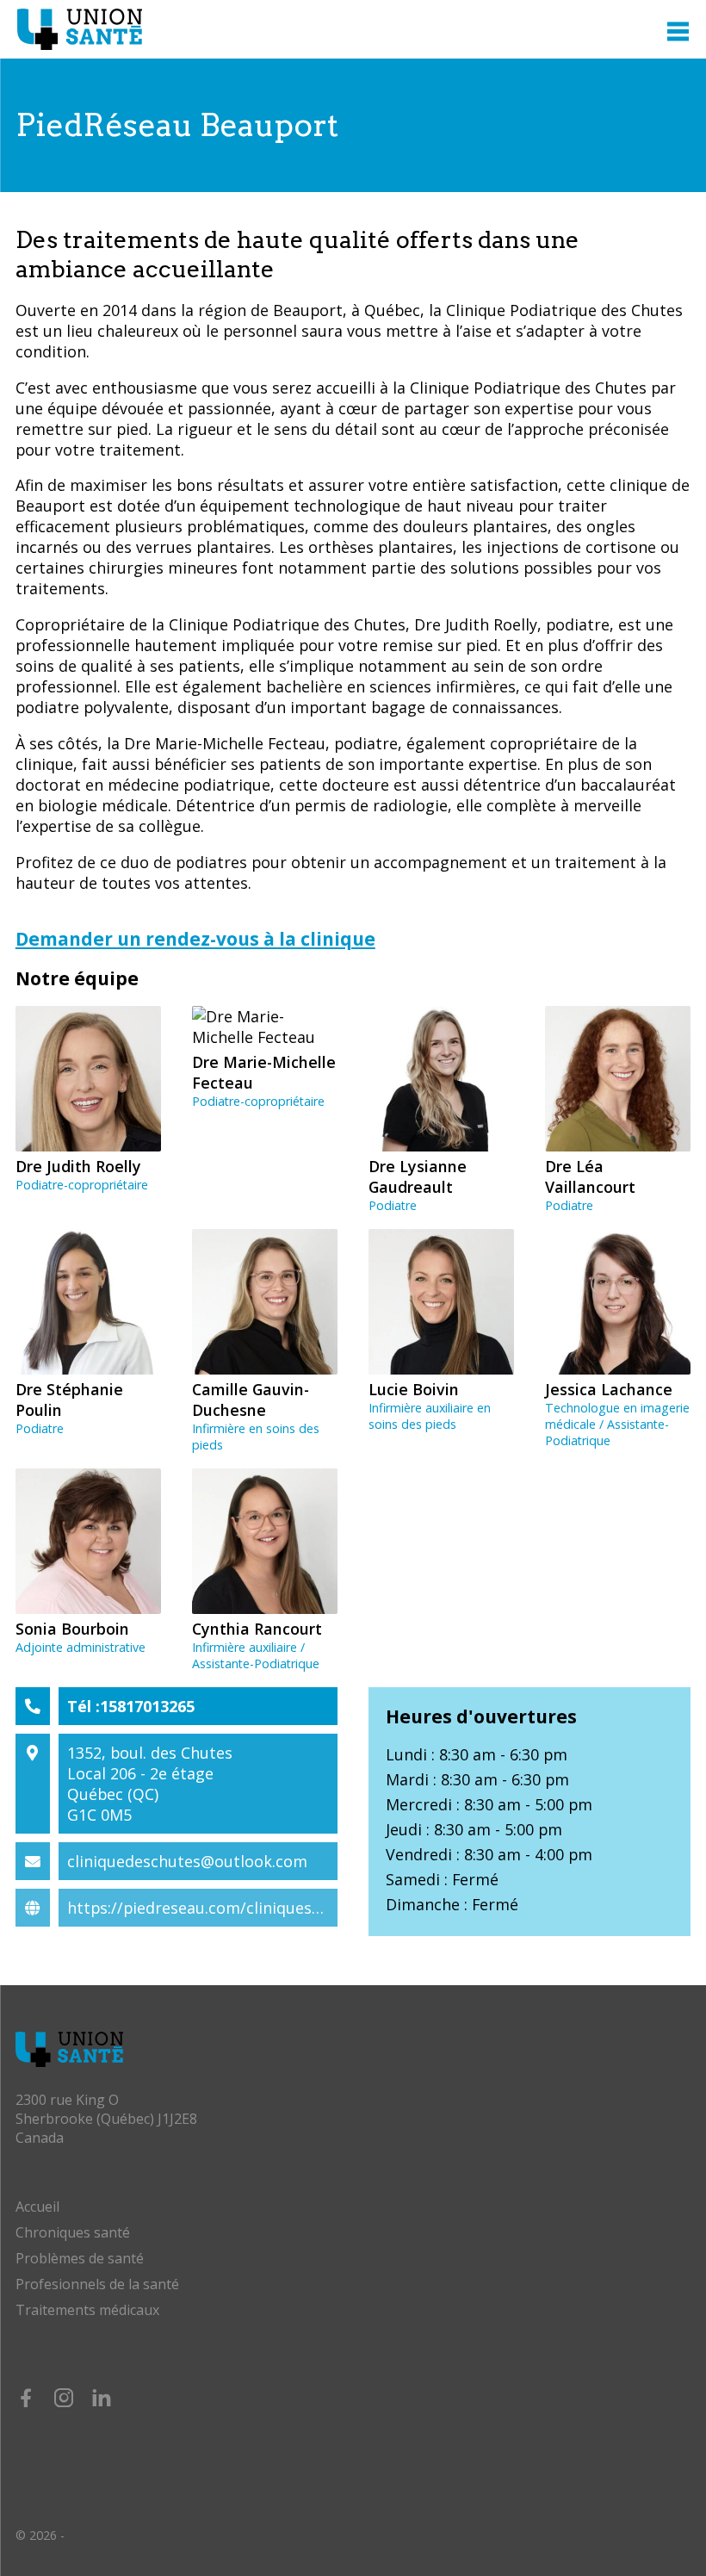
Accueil (37, 2207)
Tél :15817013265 (131, 1706)
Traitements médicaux (87, 2310)
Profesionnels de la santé (97, 2284)
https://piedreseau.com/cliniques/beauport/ (230, 1908)
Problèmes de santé (80, 2258)
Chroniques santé (73, 2232)
